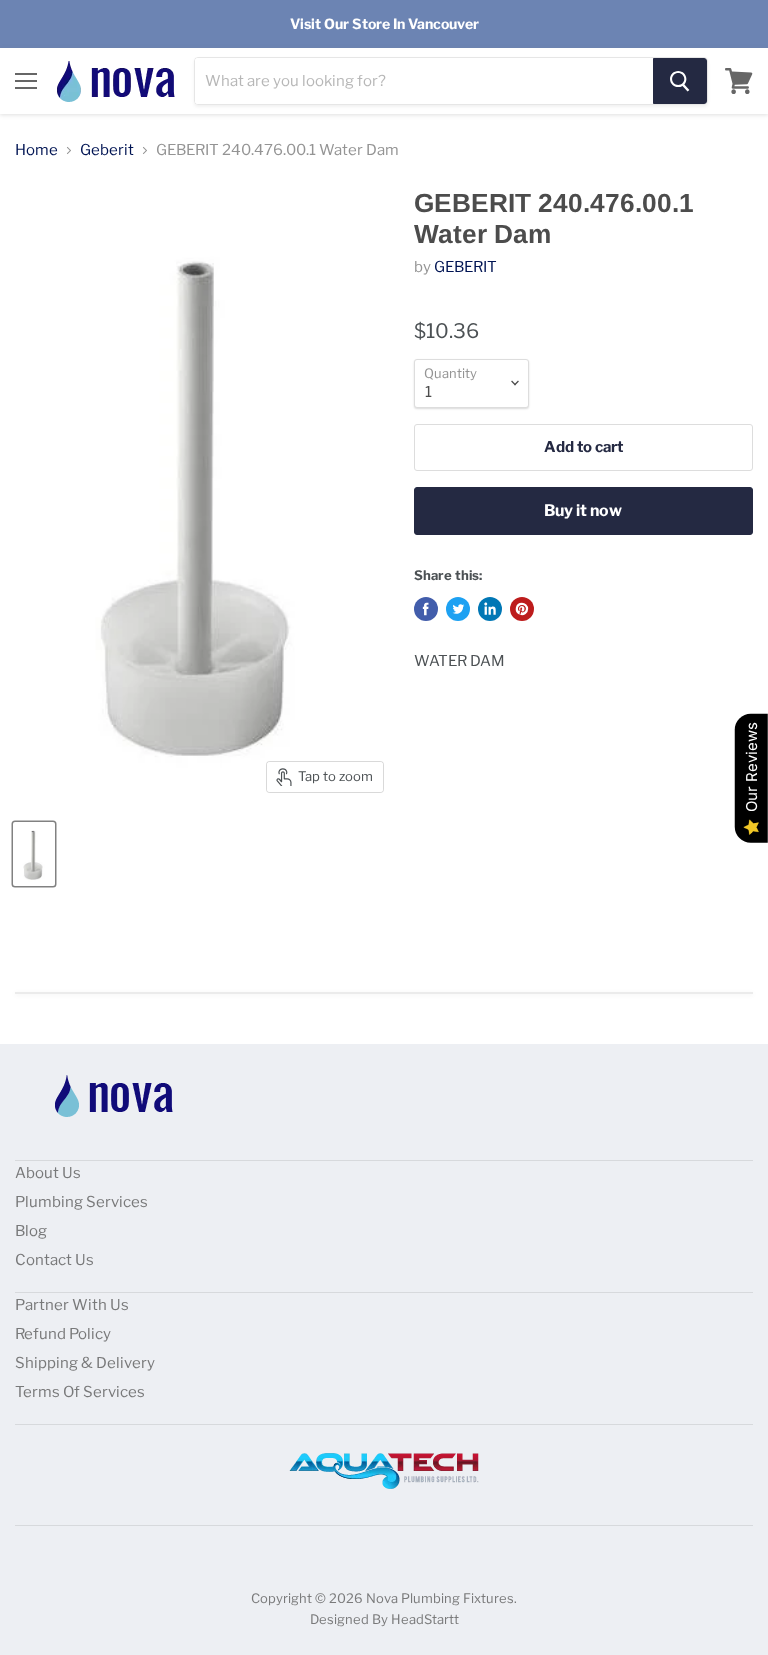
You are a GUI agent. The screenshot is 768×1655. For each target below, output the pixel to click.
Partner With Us (72, 1305)
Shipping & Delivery (85, 1363)
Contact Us (54, 1260)
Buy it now (583, 510)
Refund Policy (63, 1334)
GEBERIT (465, 267)
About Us (48, 1173)
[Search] (680, 81)
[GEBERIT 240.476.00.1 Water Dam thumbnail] (34, 854)
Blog (31, 1231)
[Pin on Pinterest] (522, 609)
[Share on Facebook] (426, 609)
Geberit (107, 150)
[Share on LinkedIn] (490, 609)
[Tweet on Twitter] (458, 609)
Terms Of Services (80, 1392)
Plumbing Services (81, 1202)
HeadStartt (425, 1619)
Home (36, 150)
